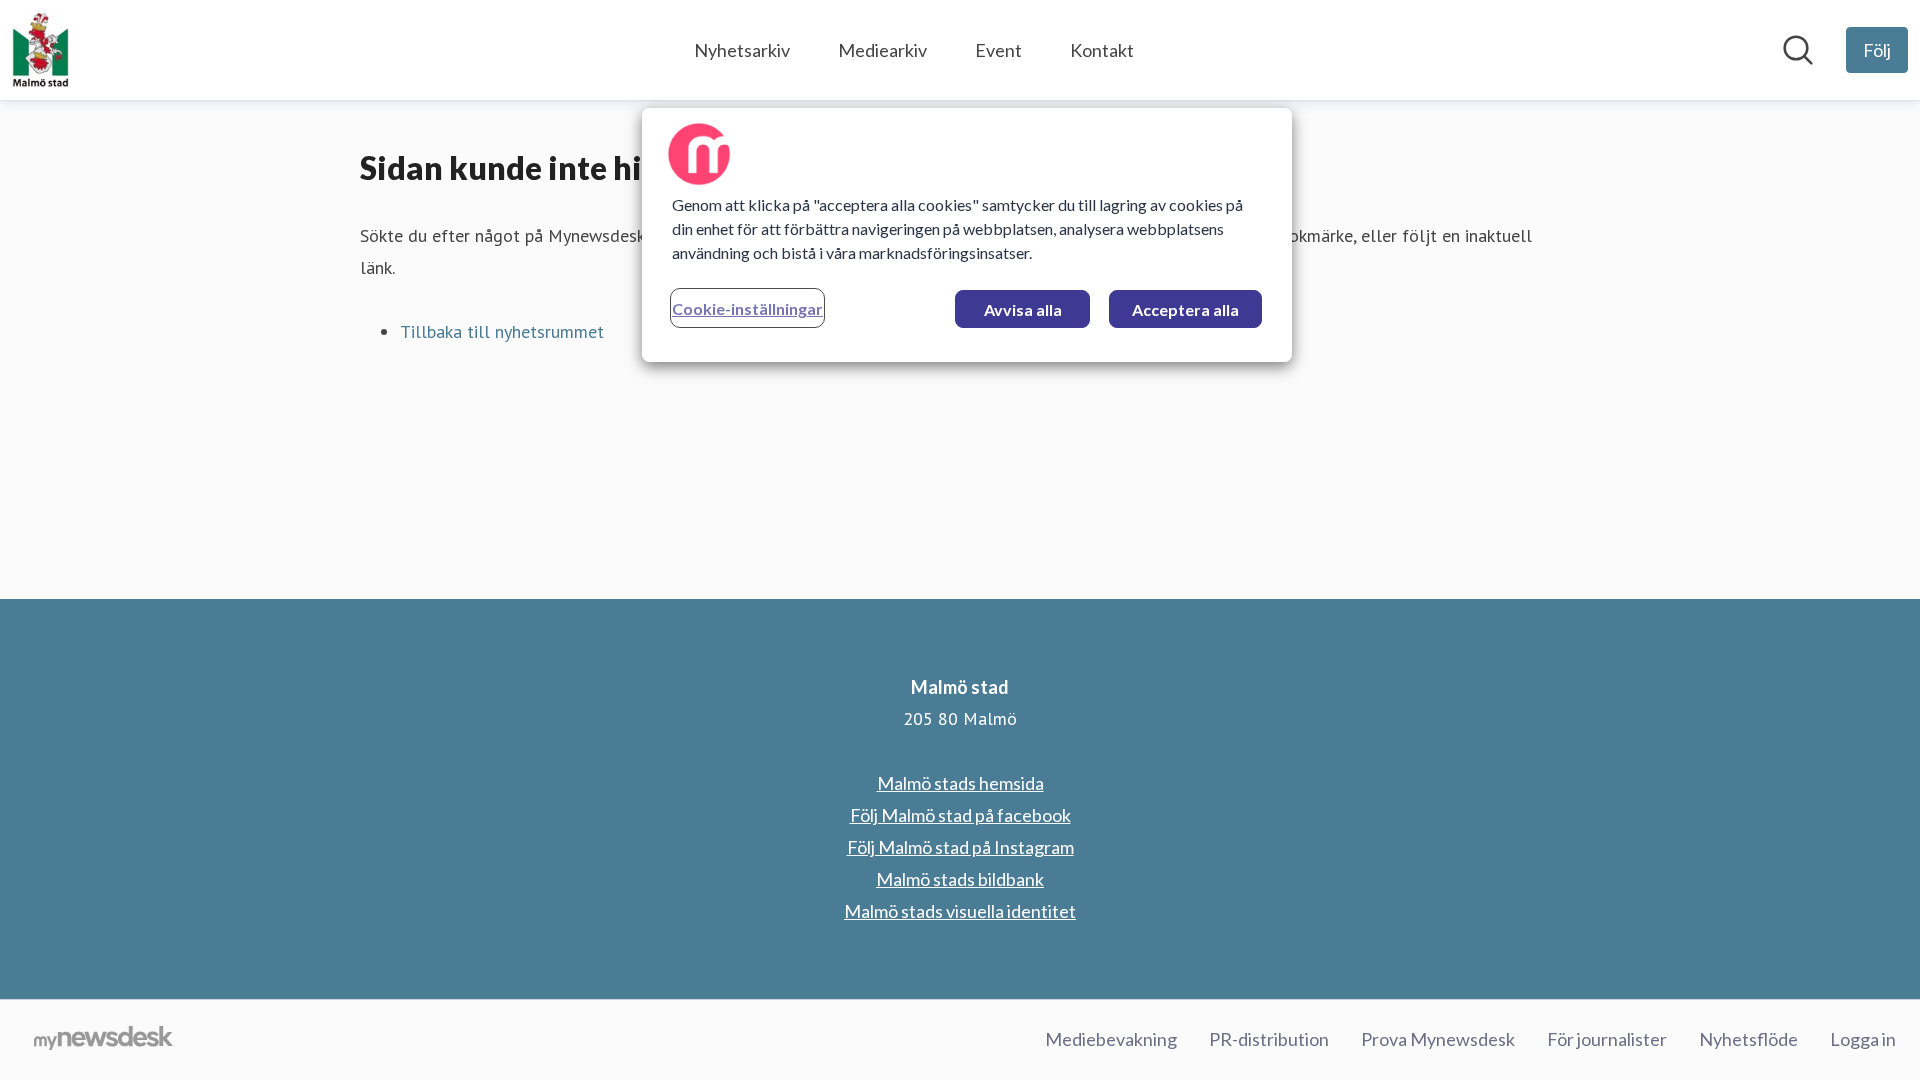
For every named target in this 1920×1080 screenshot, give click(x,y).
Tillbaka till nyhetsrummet (502, 331)
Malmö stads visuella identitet (960, 911)
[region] (967, 235)
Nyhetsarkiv (742, 50)
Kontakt (1102, 50)
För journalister (1607, 1039)
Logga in (1863, 1039)
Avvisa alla (1023, 309)
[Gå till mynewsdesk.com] (103, 1040)
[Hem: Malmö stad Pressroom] (40, 50)
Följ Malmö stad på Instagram (960, 847)
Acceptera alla (1185, 309)
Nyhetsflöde (1748, 1039)
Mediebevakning (1111, 1039)
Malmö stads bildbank (960, 879)
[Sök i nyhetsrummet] (1798, 50)
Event (998, 50)
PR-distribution (1269, 1039)
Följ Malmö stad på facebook (960, 815)
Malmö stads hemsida (960, 783)
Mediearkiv (882, 50)
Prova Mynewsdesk (1438, 1039)
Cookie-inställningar (747, 308)
